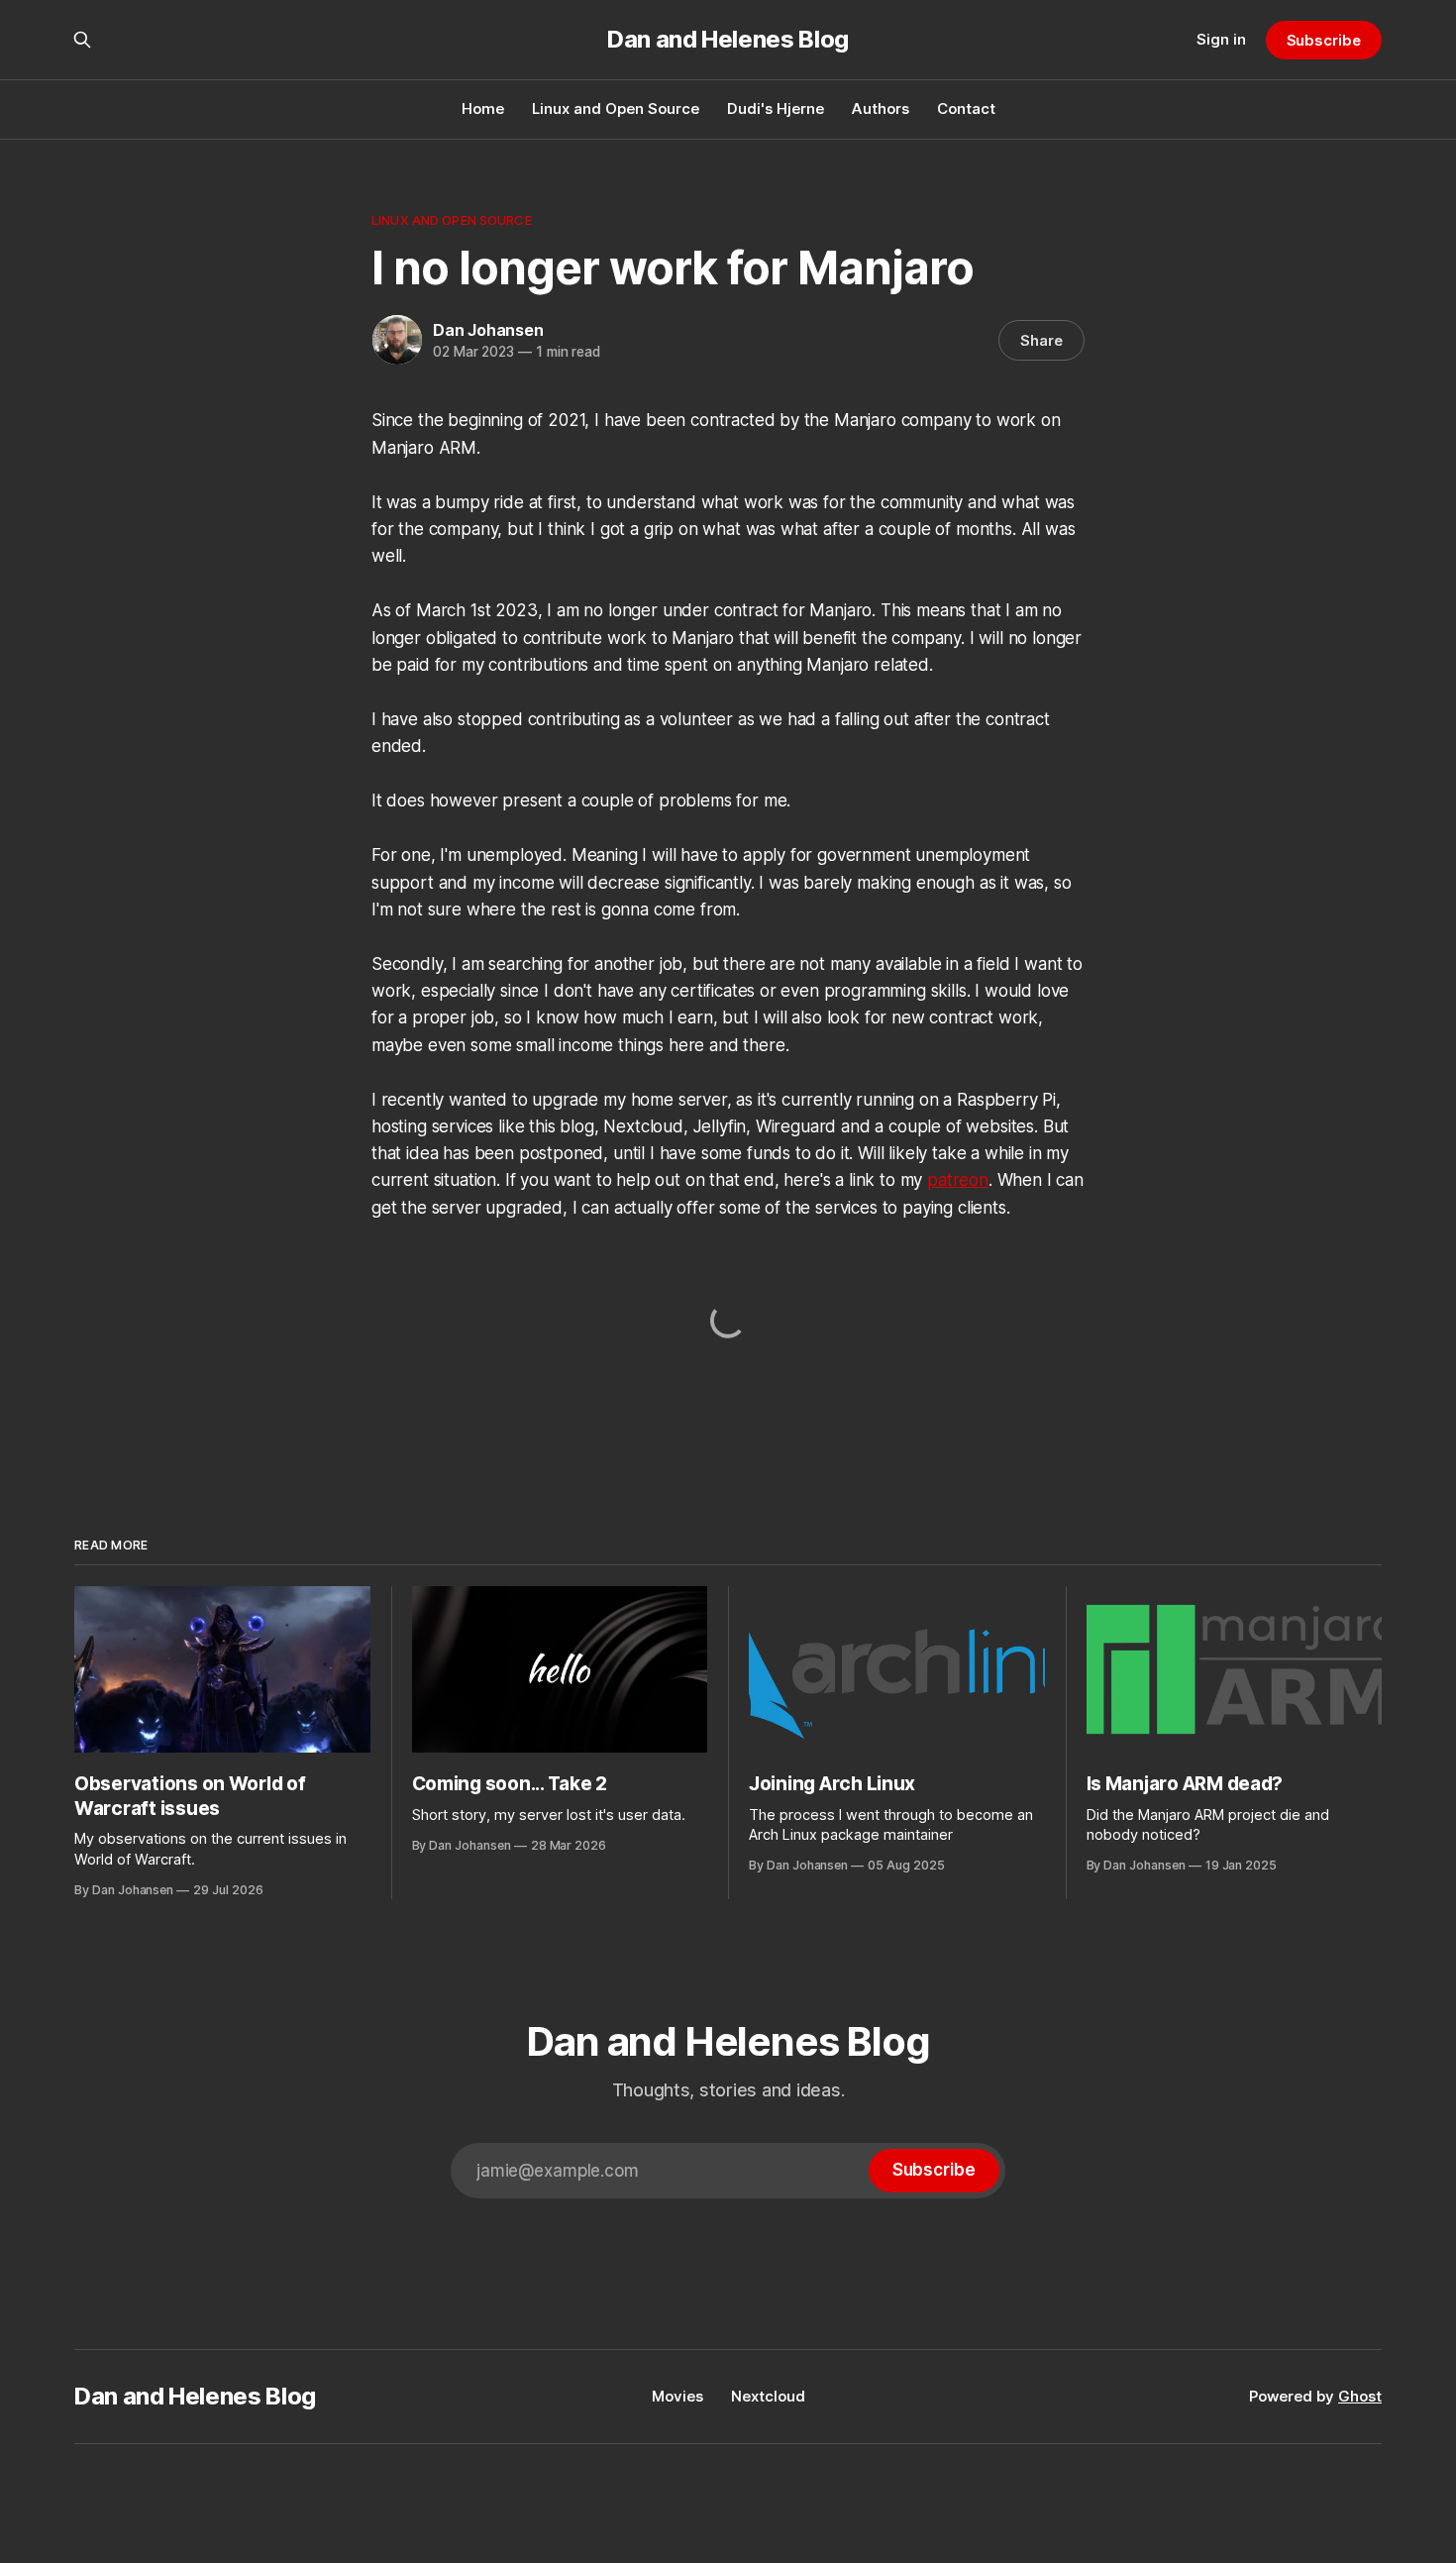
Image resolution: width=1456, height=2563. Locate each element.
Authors (881, 108)
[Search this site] (82, 40)
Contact (966, 108)
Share (1041, 340)
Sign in (1221, 39)
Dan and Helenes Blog (728, 40)
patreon (958, 1180)
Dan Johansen (488, 330)
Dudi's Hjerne (776, 108)
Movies (677, 2396)
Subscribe (1324, 40)
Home (483, 108)
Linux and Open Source (616, 108)
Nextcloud (768, 2396)
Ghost (1360, 2396)
